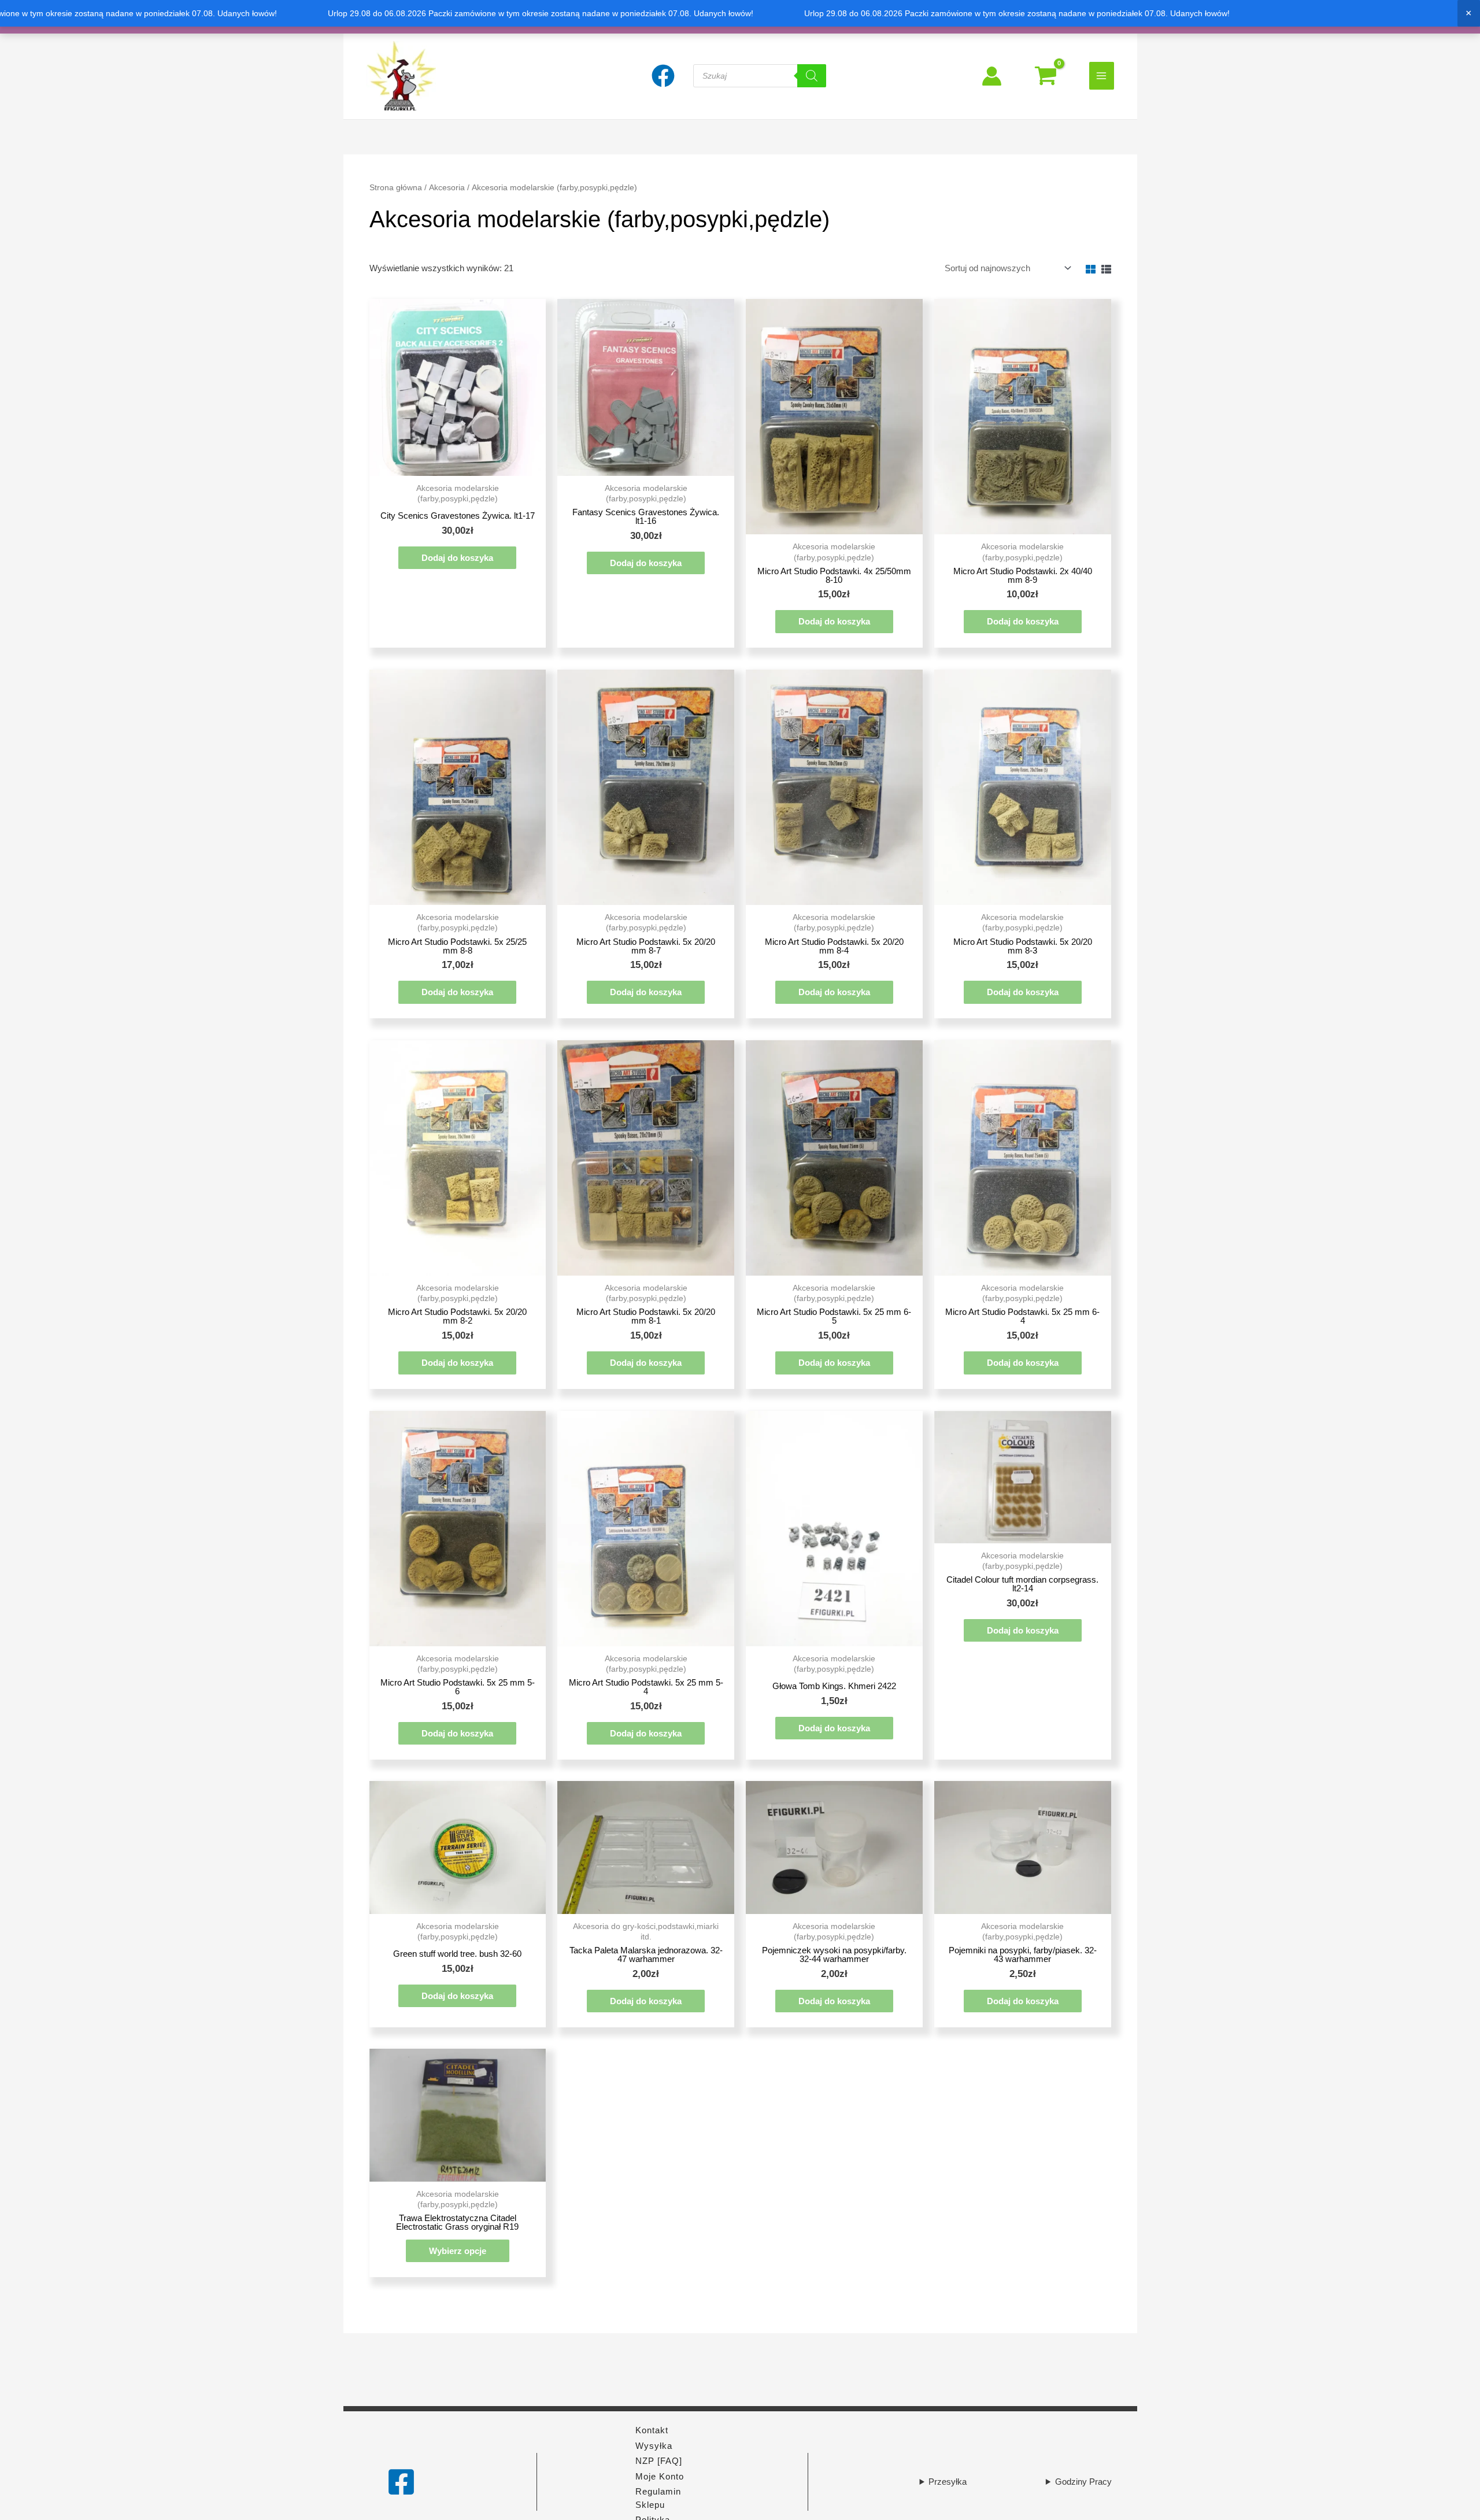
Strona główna (396, 188)
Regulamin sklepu (658, 2498)
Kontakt (652, 2430)
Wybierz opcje (458, 2251)
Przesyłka (948, 2482)
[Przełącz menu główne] (1102, 75)
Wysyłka (654, 2446)
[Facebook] (401, 2482)
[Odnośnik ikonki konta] (992, 76)
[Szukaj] (812, 76)
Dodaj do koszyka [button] (457, 558)
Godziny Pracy (1083, 2482)
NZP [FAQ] (659, 2461)
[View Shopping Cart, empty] (1046, 76)
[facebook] (665, 76)
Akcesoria (447, 188)
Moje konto (660, 2476)
